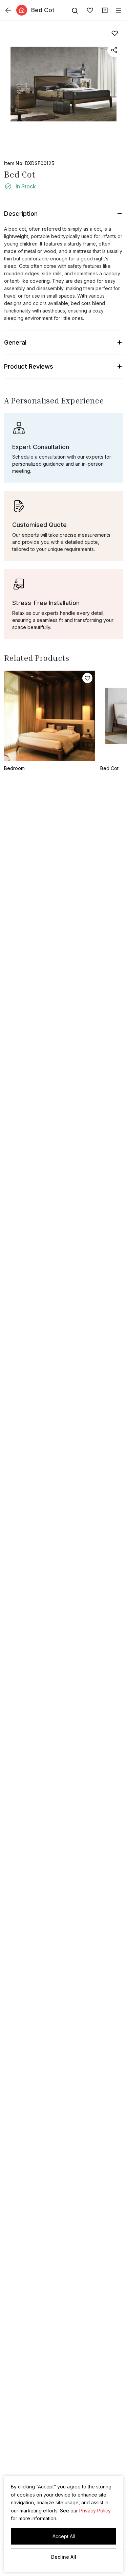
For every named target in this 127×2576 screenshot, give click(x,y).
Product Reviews (29, 366)
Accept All (64, 2536)
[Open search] (75, 10)
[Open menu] (119, 10)
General (15, 342)
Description (21, 214)
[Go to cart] (105, 10)
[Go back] (8, 10)
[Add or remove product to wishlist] (114, 33)
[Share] (114, 50)
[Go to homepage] (22, 10)
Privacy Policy (95, 2511)
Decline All (64, 2557)
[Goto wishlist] (90, 10)
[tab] (63, 290)
